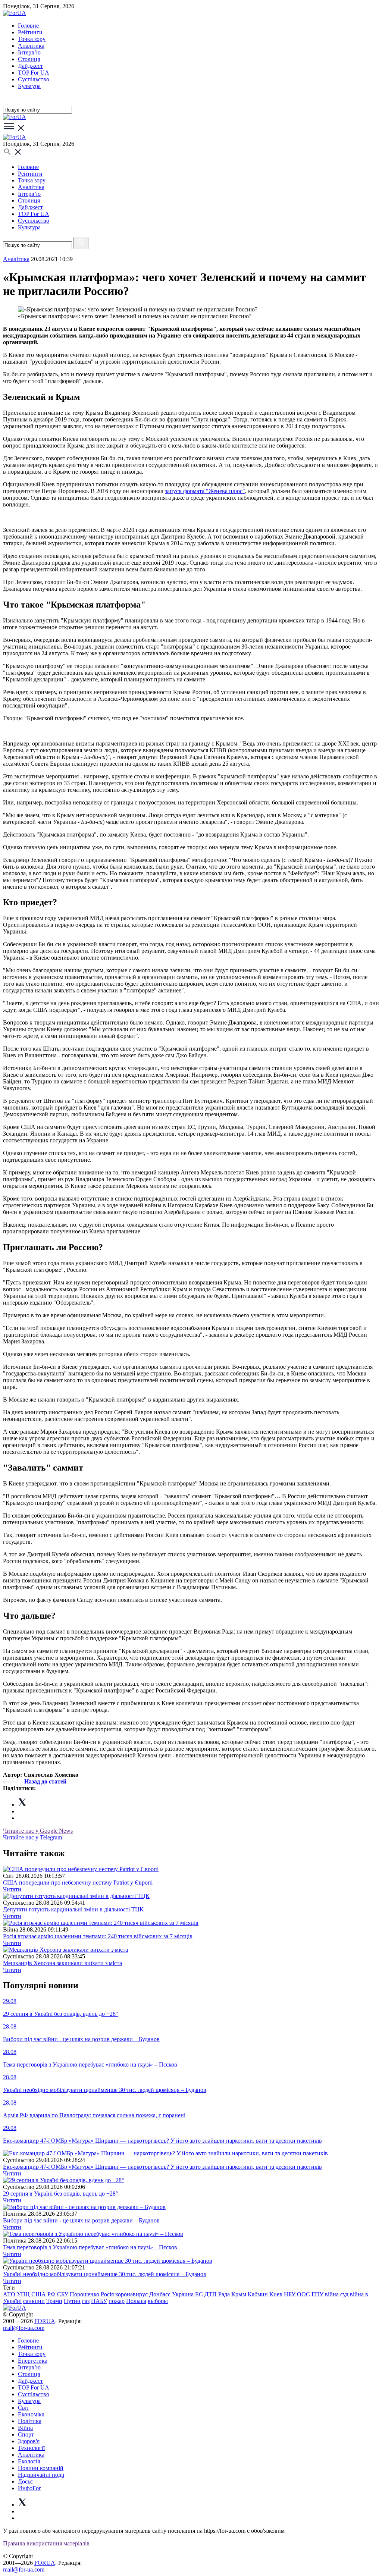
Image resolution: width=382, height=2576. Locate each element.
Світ (24, 2408)
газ (86, 2301)
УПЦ (23, 2294)
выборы (158, 2301)
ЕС (199, 2294)
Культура (29, 86)
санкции (34, 2301)
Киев (276, 2294)
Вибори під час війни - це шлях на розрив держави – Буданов (81, 2220)
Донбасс (160, 2294)
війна (332, 2294)
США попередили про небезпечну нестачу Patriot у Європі (78, 1882)
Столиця (29, 59)
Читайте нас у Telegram (32, 1837)
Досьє (25, 2481)
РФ (51, 2294)
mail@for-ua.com (24, 2328)
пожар (117, 2301)
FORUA (45, 2321)
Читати (12, 1889)
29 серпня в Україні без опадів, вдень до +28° (60, 2194)
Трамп (54, 2301)
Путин (72, 2301)
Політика (30, 2421)
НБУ (290, 2294)
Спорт (26, 2434)
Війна (25, 2428)
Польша (136, 2301)
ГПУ (317, 2294)
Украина (183, 2294)
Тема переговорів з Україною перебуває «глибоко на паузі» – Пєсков (90, 2247)
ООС (303, 2294)
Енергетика (33, 2361)
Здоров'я (29, 2441)
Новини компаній (41, 2468)
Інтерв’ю (29, 52)
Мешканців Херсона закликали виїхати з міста (62, 1963)
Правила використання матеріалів (46, 2543)
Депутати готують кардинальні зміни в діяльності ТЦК (73, 1909)
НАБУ (99, 2301)
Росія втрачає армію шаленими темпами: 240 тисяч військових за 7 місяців (98, 1936)
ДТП (211, 2294)
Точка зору (32, 39)
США (39, 2294)
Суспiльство (34, 79)
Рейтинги (30, 32)
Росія (107, 2294)
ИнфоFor (29, 2488)
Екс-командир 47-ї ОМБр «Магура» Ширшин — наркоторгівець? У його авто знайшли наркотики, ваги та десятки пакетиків (162, 2167)
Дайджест (30, 66)
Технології (31, 2448)
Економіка (31, 2414)
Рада (224, 2294)
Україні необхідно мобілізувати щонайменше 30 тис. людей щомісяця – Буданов (105, 2274)
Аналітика (31, 46)
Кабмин (258, 2294)
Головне (28, 26)
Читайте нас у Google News (38, 1831)
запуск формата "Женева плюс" (205, 491)
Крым (239, 2294)
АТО (9, 2294)
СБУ (63, 2294)
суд (344, 2294)
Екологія (29, 2461)
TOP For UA (34, 73)
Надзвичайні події (41, 2475)
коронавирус (131, 2294)
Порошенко (84, 2294)
